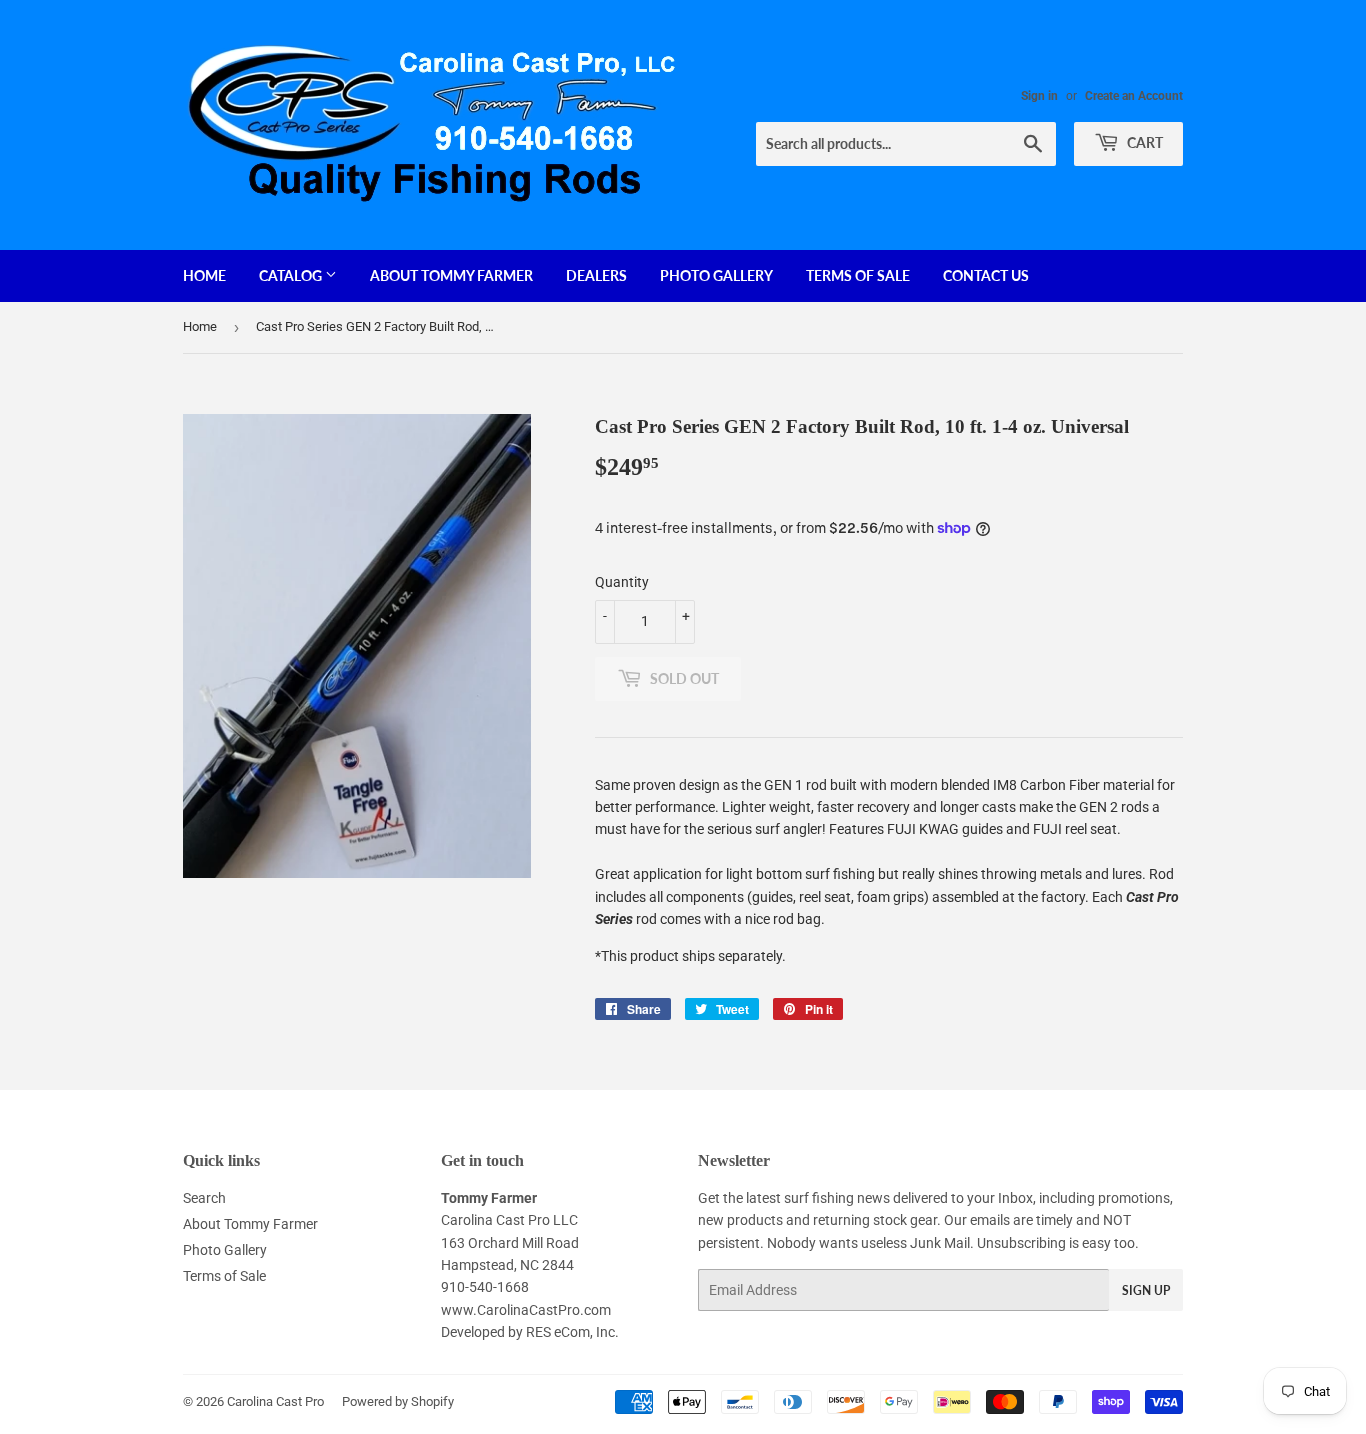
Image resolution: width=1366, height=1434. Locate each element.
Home (204, 275)
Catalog (292, 275)
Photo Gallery (716, 275)
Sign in (1039, 96)
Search (204, 1198)
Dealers (596, 275)
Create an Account (1134, 96)
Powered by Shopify (398, 1401)
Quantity (622, 582)
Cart (1143, 142)
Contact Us (986, 275)
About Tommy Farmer (451, 275)
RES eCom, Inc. (572, 1332)
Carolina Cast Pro (275, 1401)
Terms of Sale (858, 275)
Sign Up (1146, 1290)
